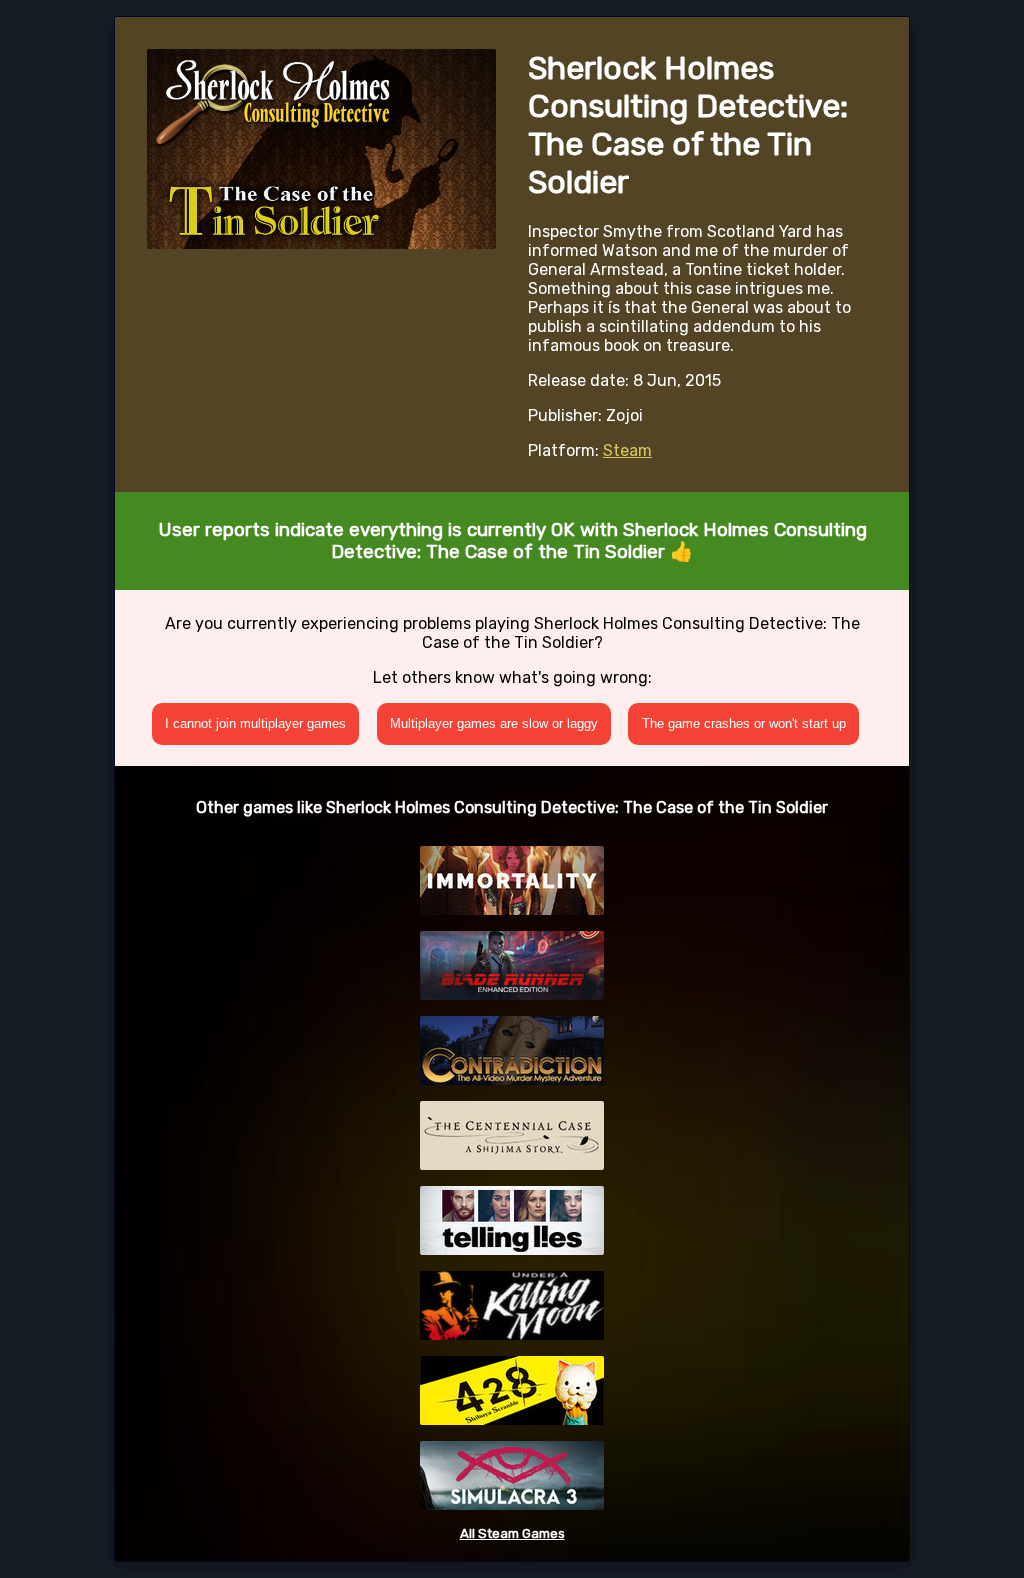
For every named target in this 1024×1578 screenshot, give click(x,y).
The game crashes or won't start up (744, 723)
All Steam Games (512, 1533)
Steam (627, 450)
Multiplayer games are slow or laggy (494, 723)
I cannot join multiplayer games (255, 723)
